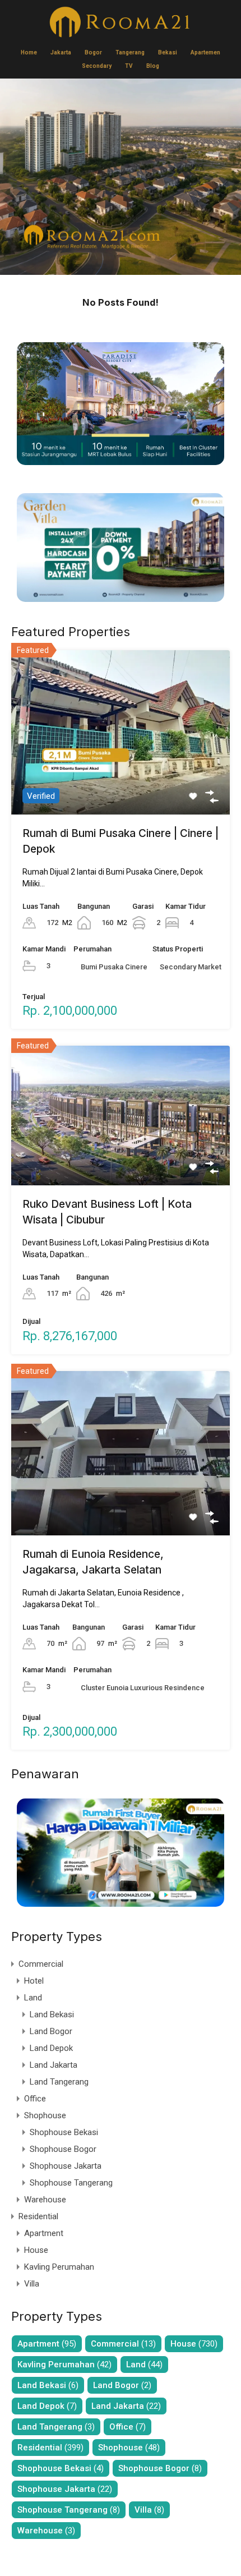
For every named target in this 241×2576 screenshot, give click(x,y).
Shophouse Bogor (63, 2149)
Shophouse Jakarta (66, 2166)
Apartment (44, 2233)
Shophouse (45, 2115)
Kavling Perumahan (59, 2267)
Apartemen (205, 52)
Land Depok (51, 2048)
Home (29, 52)
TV (129, 66)
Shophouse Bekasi (64, 2132)
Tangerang (130, 52)
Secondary (97, 66)
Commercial (41, 1964)
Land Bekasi (52, 2014)
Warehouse (45, 2200)
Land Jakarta (54, 2065)
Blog (153, 66)
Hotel (34, 1981)
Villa (32, 2284)
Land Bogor (51, 2031)
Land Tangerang (59, 2082)
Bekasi (168, 52)
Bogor (93, 52)
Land (33, 1998)
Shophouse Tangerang (71, 2183)
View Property (121, 781)
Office (35, 2099)
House (36, 2250)
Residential (38, 2216)
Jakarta (61, 52)
